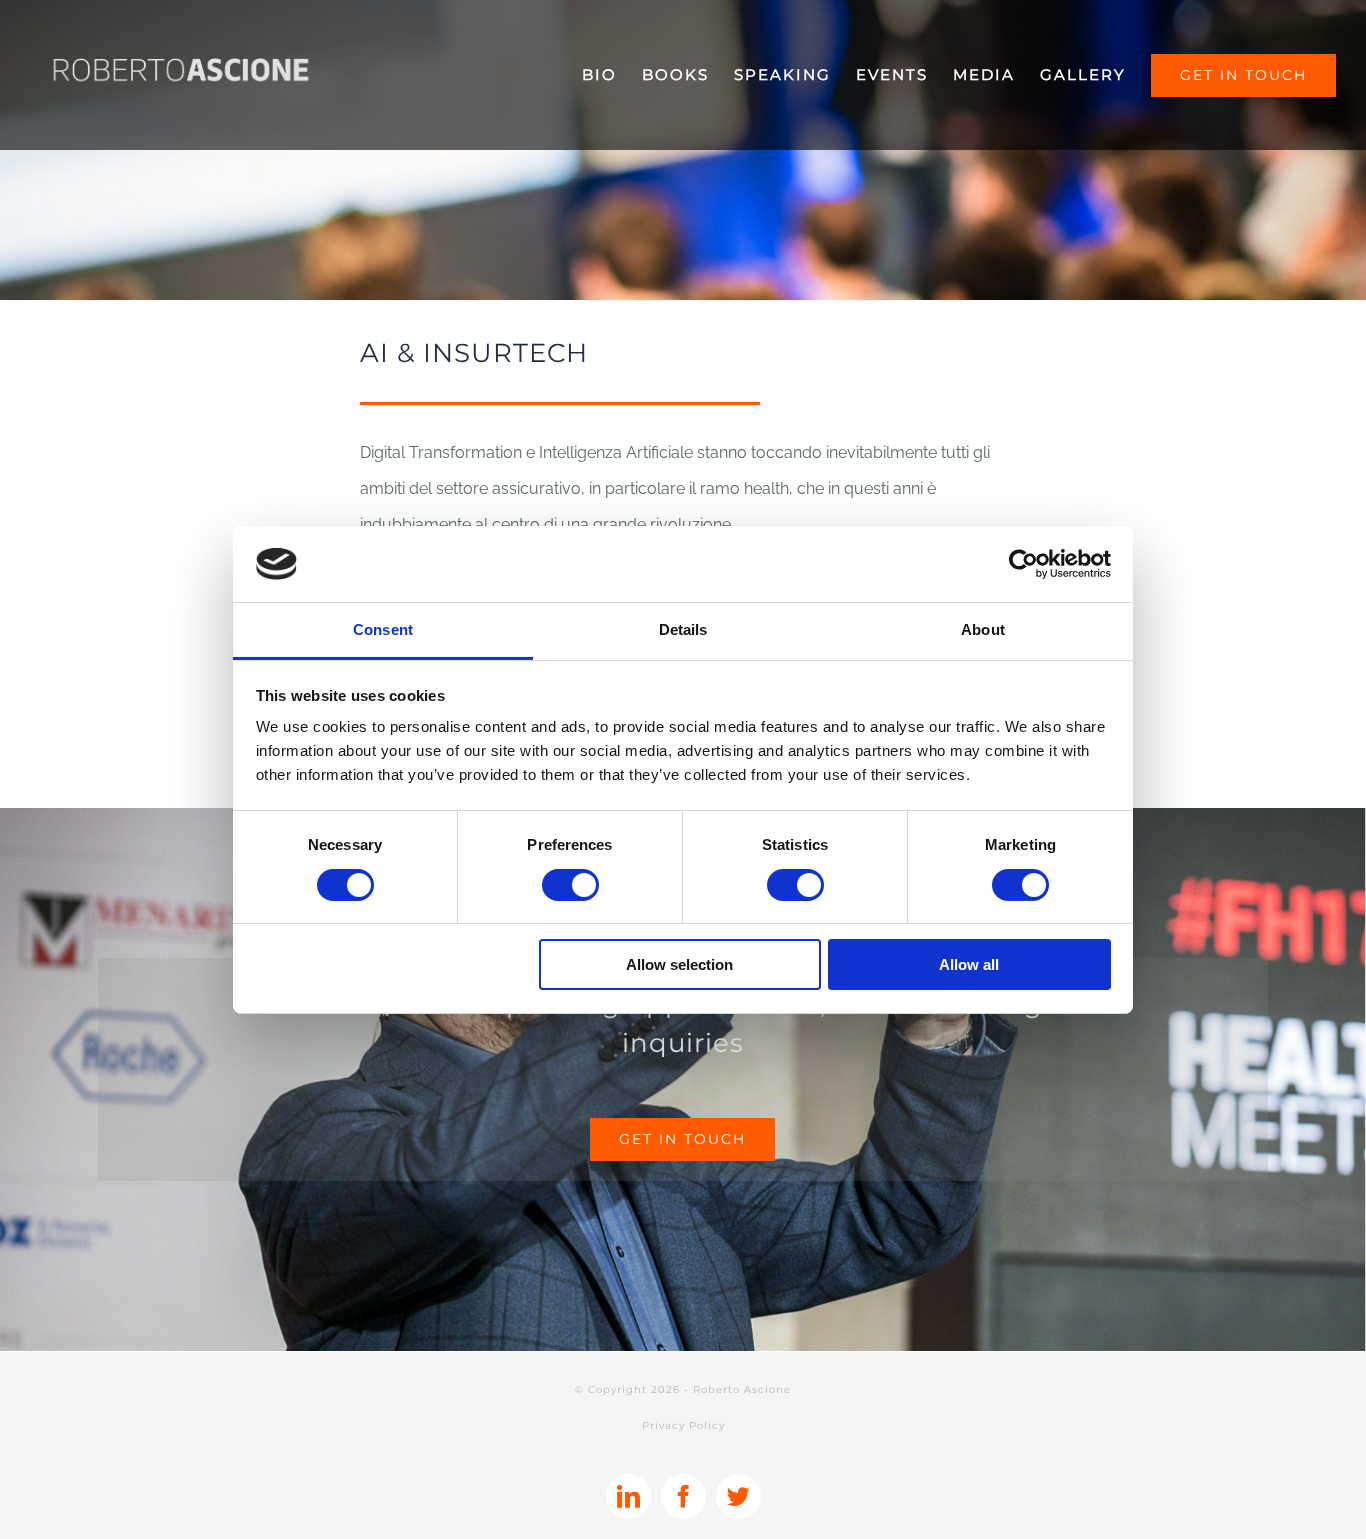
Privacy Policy (683, 1425)
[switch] (570, 885)
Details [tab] (683, 629)
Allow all (969, 964)
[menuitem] (612, 75)
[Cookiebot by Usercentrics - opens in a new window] (1023, 564)
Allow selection (679, 964)
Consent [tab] (383, 629)
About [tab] (983, 629)
